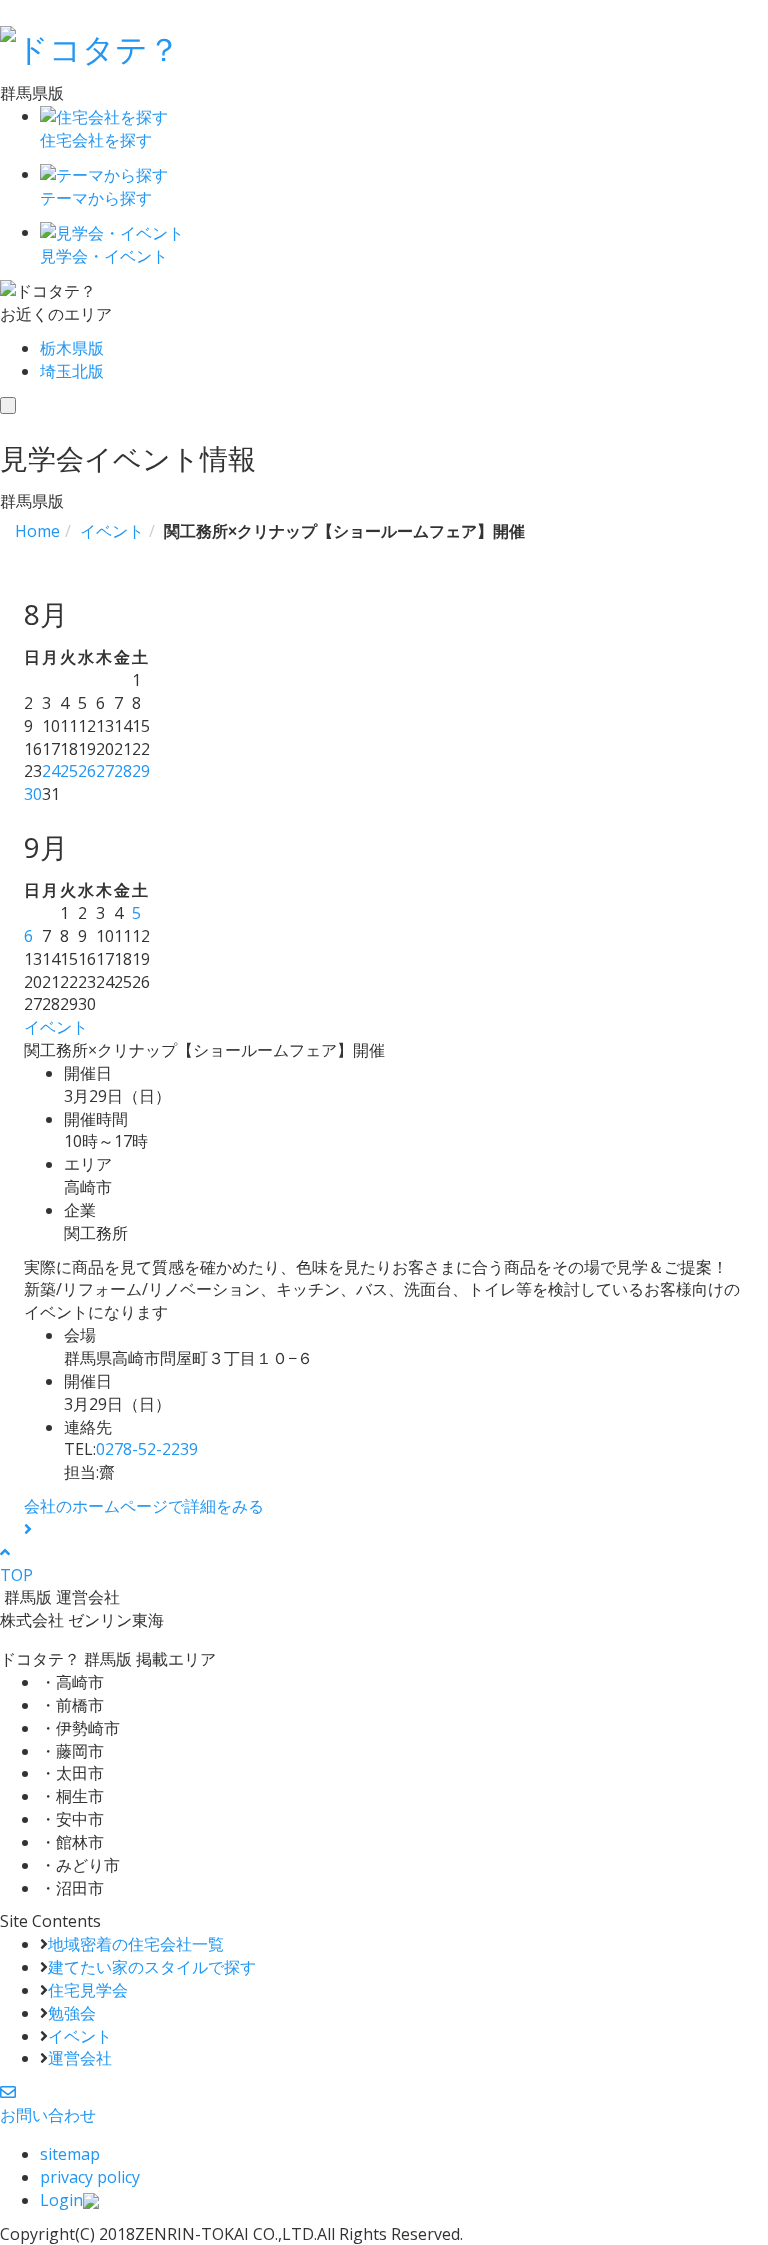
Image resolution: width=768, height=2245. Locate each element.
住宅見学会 (88, 1990)
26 (87, 771)
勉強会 (72, 2013)
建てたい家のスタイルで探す (152, 1967)
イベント (56, 1027)
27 (105, 771)
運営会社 (80, 2058)
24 (51, 771)
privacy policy (90, 2177)
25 (69, 771)
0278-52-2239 (147, 1449)
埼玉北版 (72, 371)
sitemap (70, 2154)
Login (61, 2200)
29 (141, 771)
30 (33, 794)
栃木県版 (72, 348)
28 (123, 771)
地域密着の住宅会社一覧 (136, 1944)
